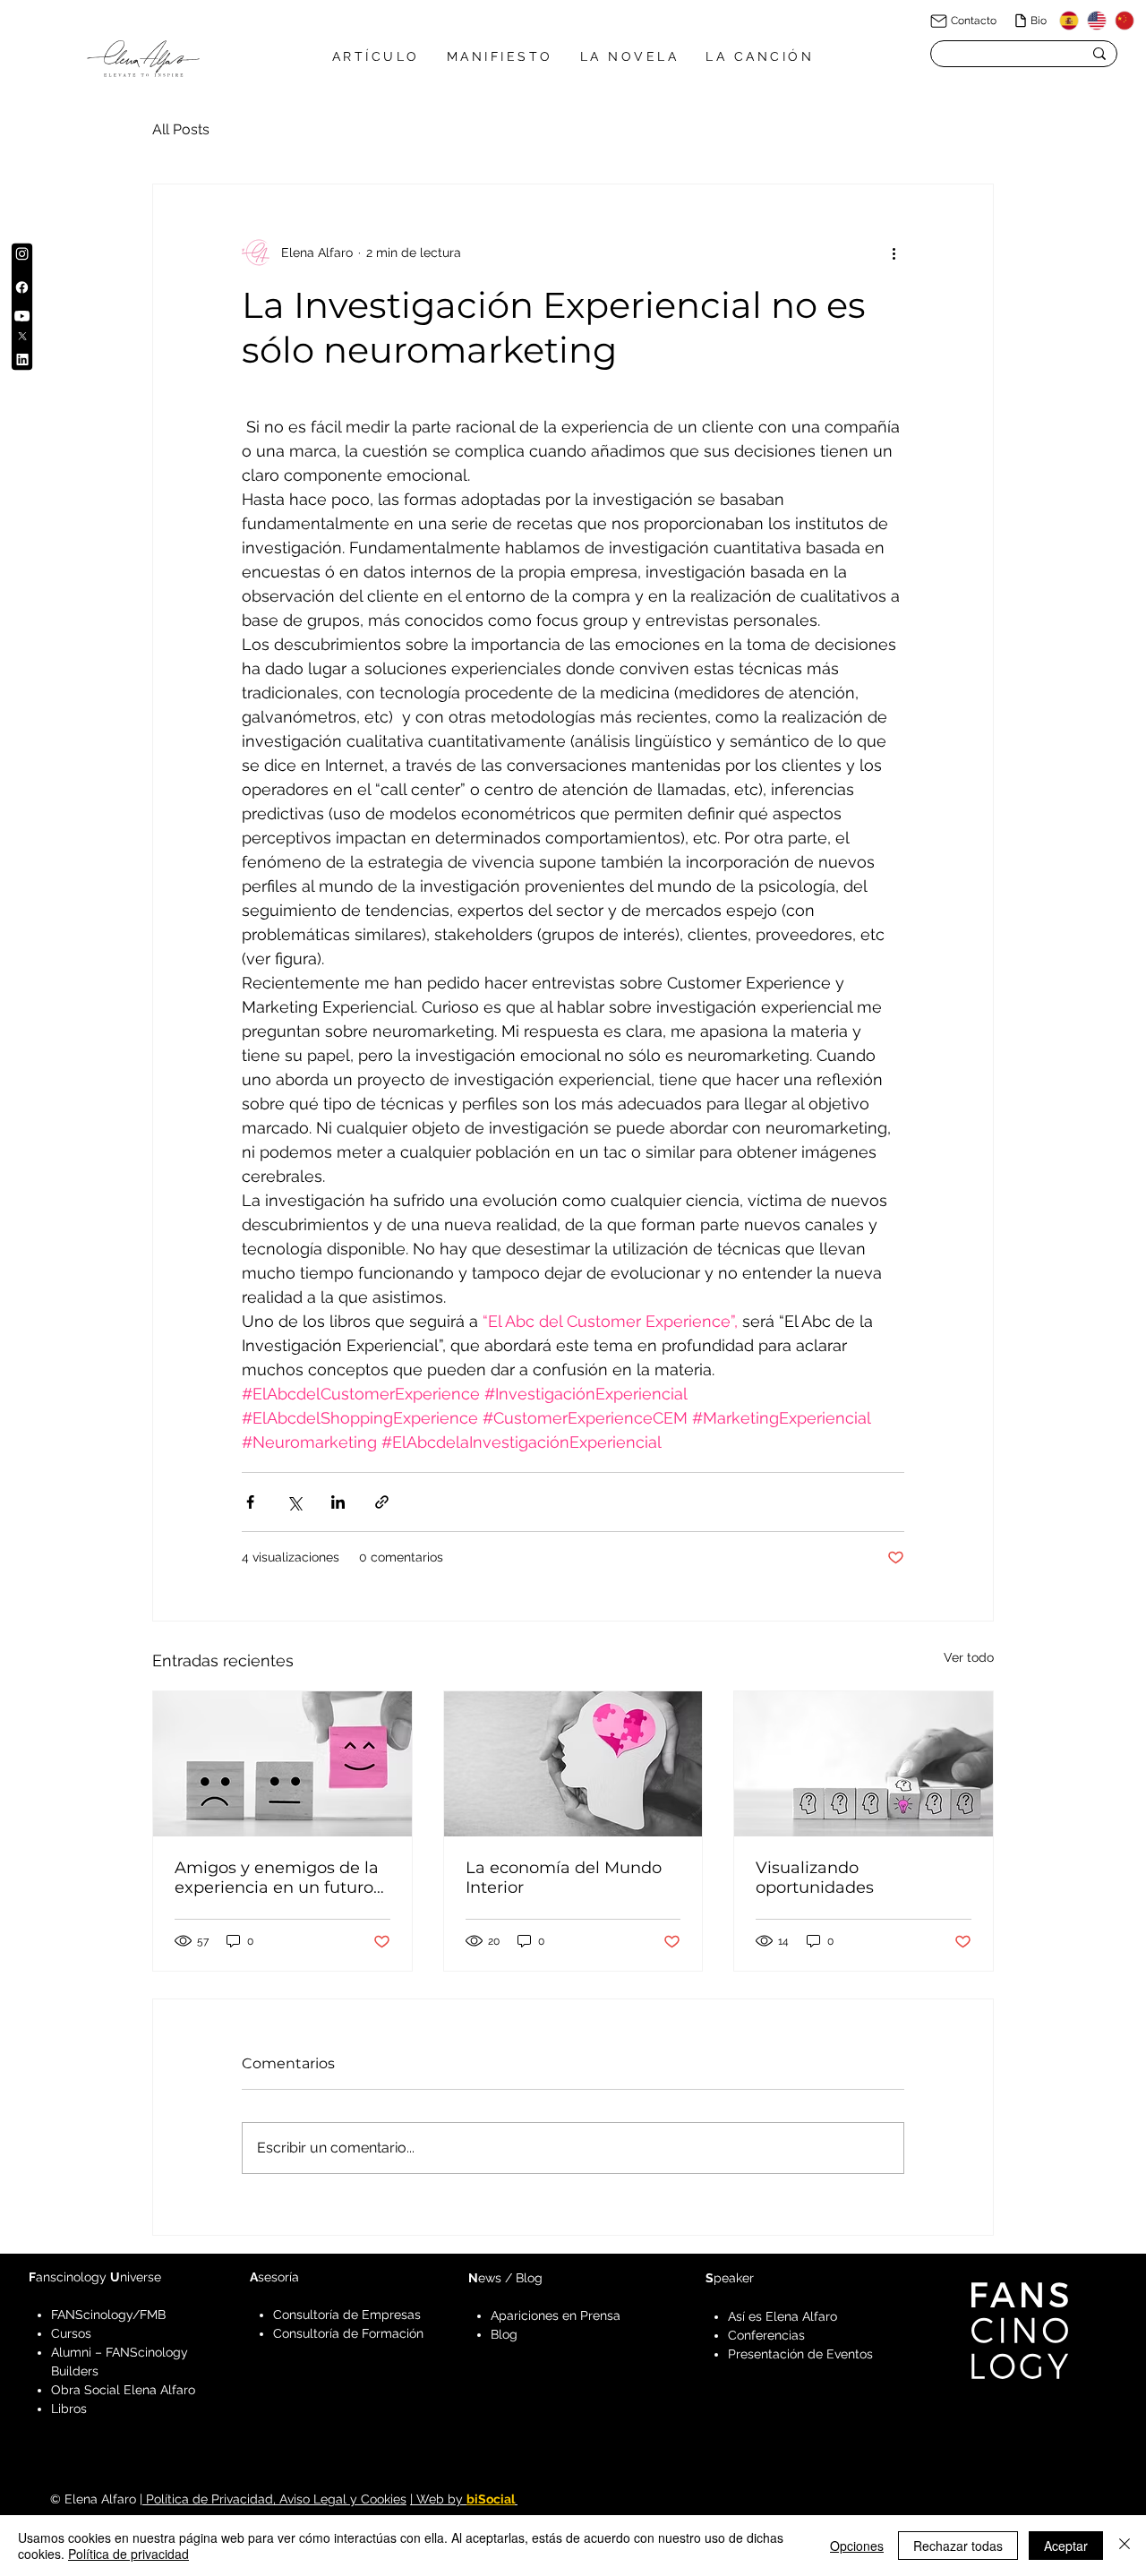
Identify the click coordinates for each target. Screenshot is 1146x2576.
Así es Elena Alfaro (783, 2316)
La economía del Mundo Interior (564, 1878)
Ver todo (969, 1657)
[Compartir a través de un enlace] (382, 1502)
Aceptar (1066, 2546)
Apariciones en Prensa (556, 2315)
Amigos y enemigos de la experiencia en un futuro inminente (277, 1878)
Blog (504, 2334)
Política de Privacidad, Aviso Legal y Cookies (274, 2499)
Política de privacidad (128, 2554)
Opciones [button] (857, 2546)
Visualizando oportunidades (815, 1878)
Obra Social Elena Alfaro (123, 2390)
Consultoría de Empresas (347, 2315)
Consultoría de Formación (348, 2333)
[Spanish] (1069, 21)
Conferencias (766, 2335)
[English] (1096, 21)
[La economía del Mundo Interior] (573, 1764)
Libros (69, 2409)
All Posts (181, 129)
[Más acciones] (894, 252)
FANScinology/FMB (108, 2315)
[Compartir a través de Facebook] (250, 1502)
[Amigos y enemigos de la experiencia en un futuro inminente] (282, 1764)
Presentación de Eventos (800, 2354)
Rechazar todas (958, 2546)
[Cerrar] (1125, 2546)
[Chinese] (1124, 21)
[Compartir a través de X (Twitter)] (294, 1502)
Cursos (71, 2333)
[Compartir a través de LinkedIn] (338, 1502)
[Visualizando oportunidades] (864, 1764)
